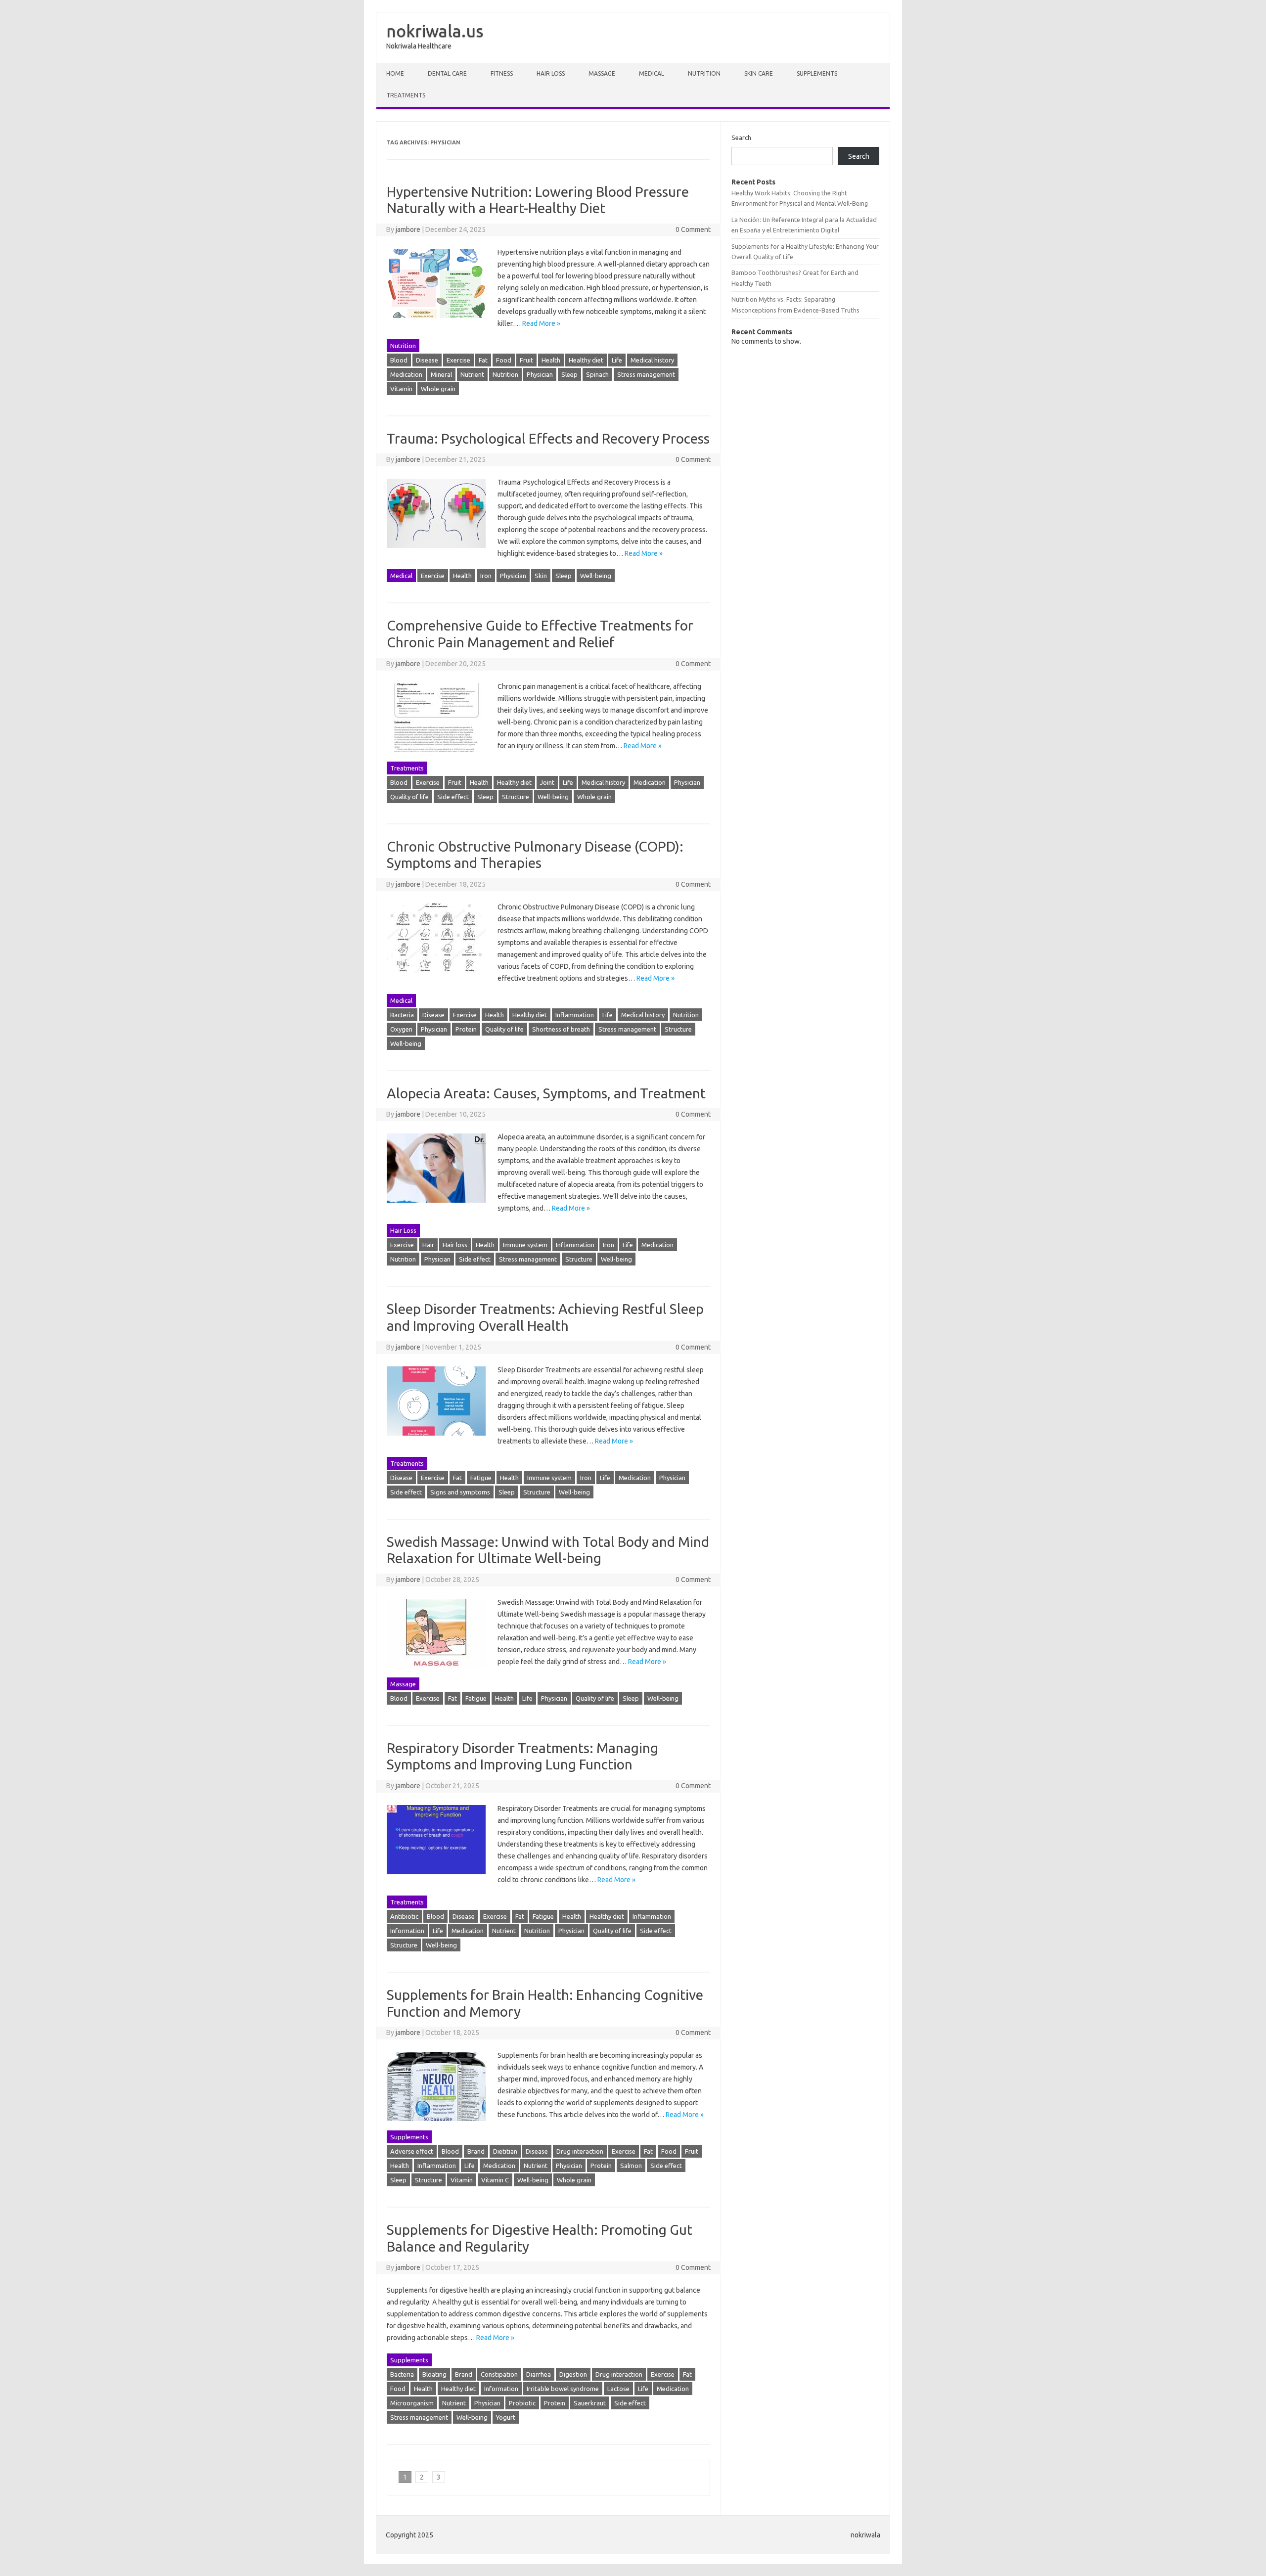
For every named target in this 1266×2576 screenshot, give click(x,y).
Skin (541, 576)
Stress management (646, 374)
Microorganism (412, 2403)
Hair (428, 1245)
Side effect (453, 797)
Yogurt (506, 2417)
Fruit (526, 360)
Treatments (406, 95)
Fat (483, 360)
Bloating (434, 2374)
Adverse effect (412, 2151)
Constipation (499, 2374)
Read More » (541, 323)
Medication (406, 374)
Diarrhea (539, 2374)
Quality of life (409, 797)
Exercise (458, 360)
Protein (466, 1029)
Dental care (447, 73)
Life (617, 360)
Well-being (596, 576)
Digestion (573, 2374)
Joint (547, 782)
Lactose (618, 2389)
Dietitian (505, 2151)
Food (504, 360)
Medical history (652, 360)
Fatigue (481, 1478)
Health (551, 360)
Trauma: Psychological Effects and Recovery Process (548, 438)
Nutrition (704, 73)
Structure (516, 797)
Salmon (631, 2166)
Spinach (597, 374)
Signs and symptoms (460, 1492)
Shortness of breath (561, 1029)
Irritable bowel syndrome (563, 2389)
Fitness (502, 73)
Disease (427, 360)
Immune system (525, 1245)
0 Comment (693, 229)
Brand (476, 2151)
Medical (652, 73)
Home (395, 73)
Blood (399, 360)
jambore (408, 229)
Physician (540, 374)
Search (741, 137)
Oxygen (401, 1029)
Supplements (817, 73)
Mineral (441, 374)
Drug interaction (580, 2151)
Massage (602, 73)
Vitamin (401, 389)
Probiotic (522, 2403)
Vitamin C (495, 2180)
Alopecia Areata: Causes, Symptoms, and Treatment (546, 1093)
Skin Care (759, 73)
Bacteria (402, 1015)
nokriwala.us (435, 31)
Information (407, 1931)
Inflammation (575, 1015)
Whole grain (438, 389)
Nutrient (472, 374)
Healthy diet (586, 360)
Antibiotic (404, 1916)
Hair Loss (551, 73)
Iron (486, 576)
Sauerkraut (590, 2403)
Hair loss (455, 1245)
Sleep (569, 374)
